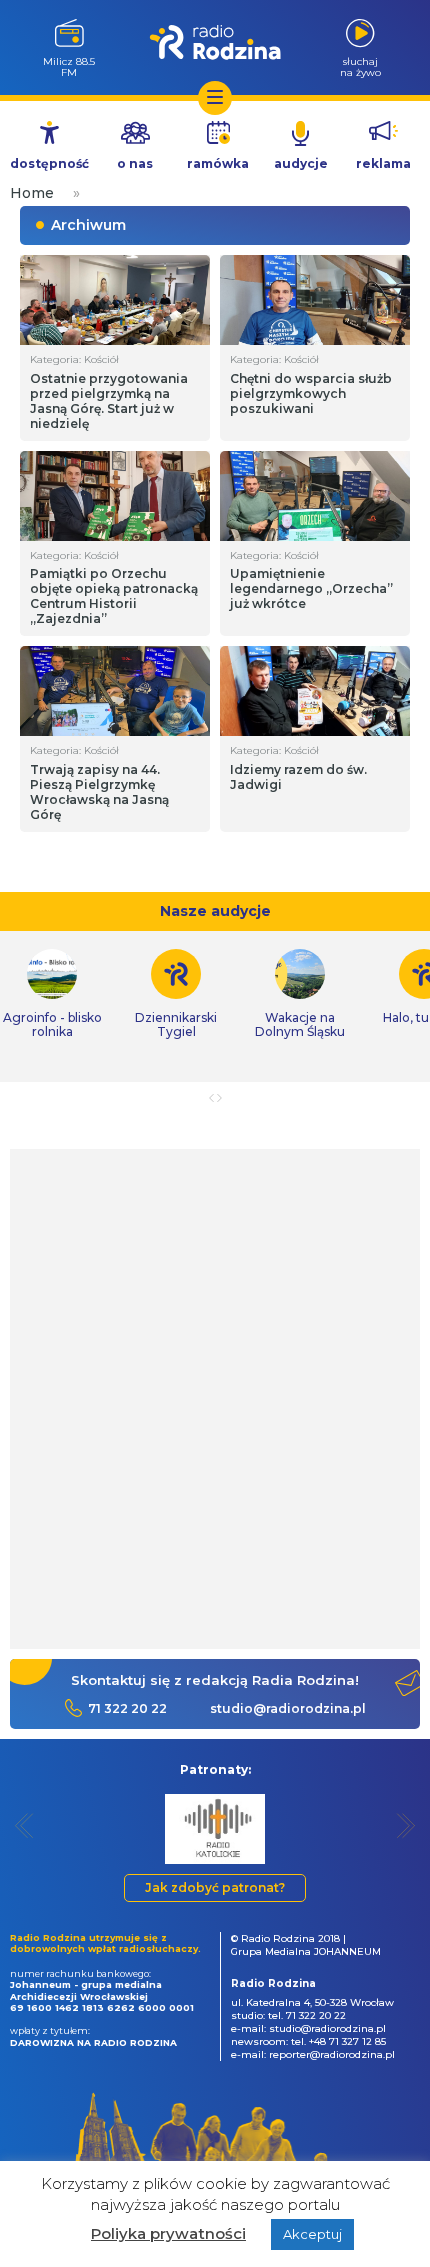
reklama (383, 163)
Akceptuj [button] (312, 2234)
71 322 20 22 (127, 1708)
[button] (24, 1825)
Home (32, 193)
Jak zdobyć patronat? (215, 1887)
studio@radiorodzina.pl (288, 1708)
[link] (176, 994)
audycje (301, 163)
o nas (135, 163)
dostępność (49, 163)
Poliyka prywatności (168, 2233)
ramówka (218, 163)
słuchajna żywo (360, 66)
